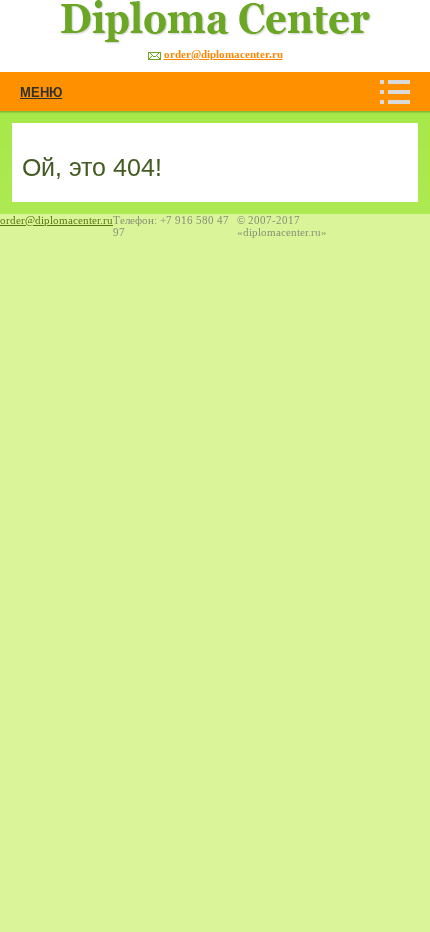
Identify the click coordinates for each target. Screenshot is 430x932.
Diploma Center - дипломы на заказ (193, 22)
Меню (41, 91)
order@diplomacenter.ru (223, 54)
